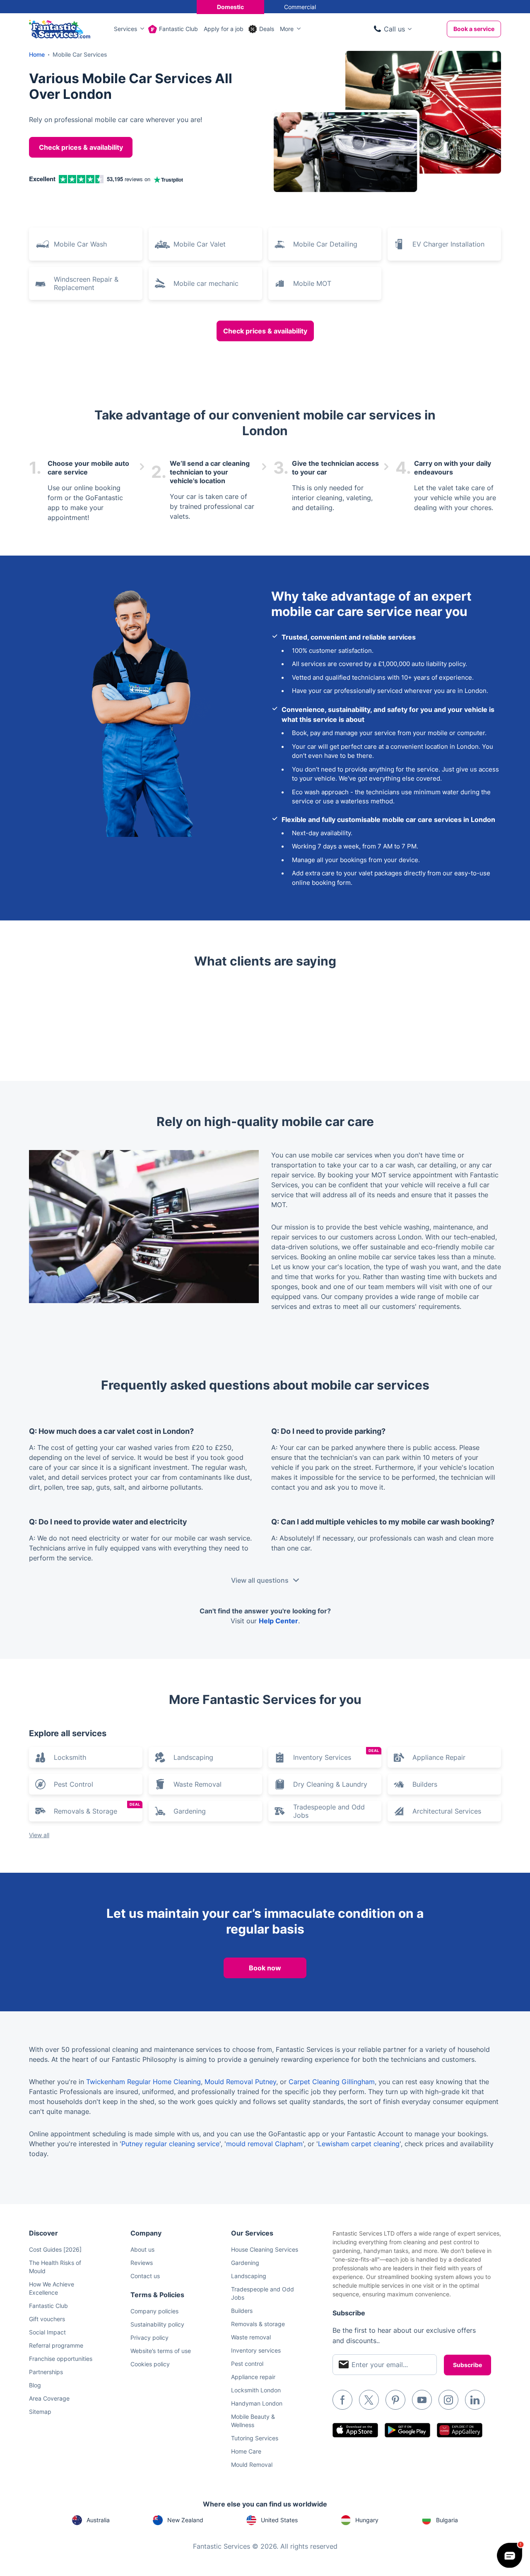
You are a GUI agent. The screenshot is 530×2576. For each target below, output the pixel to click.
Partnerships (46, 2372)
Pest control (247, 2364)
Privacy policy (149, 2338)
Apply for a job (224, 29)
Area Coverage (49, 2398)
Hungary (367, 2520)
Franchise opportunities (61, 2359)
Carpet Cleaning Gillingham (332, 2082)
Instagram (448, 2400)
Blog (35, 2385)
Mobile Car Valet (200, 244)
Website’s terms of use (161, 2351)
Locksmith (70, 1757)
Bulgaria (447, 2520)
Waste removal (251, 2337)
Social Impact (47, 2332)
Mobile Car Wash (80, 244)
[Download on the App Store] (355, 2430)
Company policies (154, 2311)
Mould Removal (252, 2465)
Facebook (342, 2400)
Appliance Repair (439, 1757)
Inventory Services (336, 1755)
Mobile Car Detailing (325, 244)
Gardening (190, 1811)
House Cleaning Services (265, 2249)
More (287, 29)
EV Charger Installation (448, 244)
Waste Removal (198, 1784)
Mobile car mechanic (206, 283)
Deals (267, 29)
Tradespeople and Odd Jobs (329, 1811)
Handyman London (257, 2403)
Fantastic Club (178, 29)
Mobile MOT (312, 283)
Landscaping (193, 1757)
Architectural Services (447, 1811)
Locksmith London (256, 2390)
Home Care (246, 2451)
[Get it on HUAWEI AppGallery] (460, 2430)
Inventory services (256, 2350)
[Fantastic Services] (60, 28)
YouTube (422, 2400)
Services (125, 29)
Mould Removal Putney (240, 2082)
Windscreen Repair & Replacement (86, 283)
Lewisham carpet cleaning (359, 2144)
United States (279, 2520)
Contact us (145, 2276)
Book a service (474, 29)
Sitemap (40, 2412)
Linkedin (475, 2400)
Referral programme (56, 2345)
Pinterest (395, 2400)
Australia (98, 2520)
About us (142, 2249)
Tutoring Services (255, 2438)
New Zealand (185, 2520)
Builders (425, 1784)
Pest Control (73, 1784)
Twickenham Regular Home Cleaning (143, 2082)
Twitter (369, 2400)
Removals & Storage (97, 1809)
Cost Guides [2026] (55, 2249)
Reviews (142, 2263)
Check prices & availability (81, 147)
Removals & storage (258, 2324)
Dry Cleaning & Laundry (330, 1784)
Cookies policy (150, 2364)
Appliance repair (253, 2377)
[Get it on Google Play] (407, 2430)
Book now (265, 1968)
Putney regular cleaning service (170, 2144)
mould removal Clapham (264, 2144)
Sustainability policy (157, 2324)
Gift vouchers (47, 2319)
